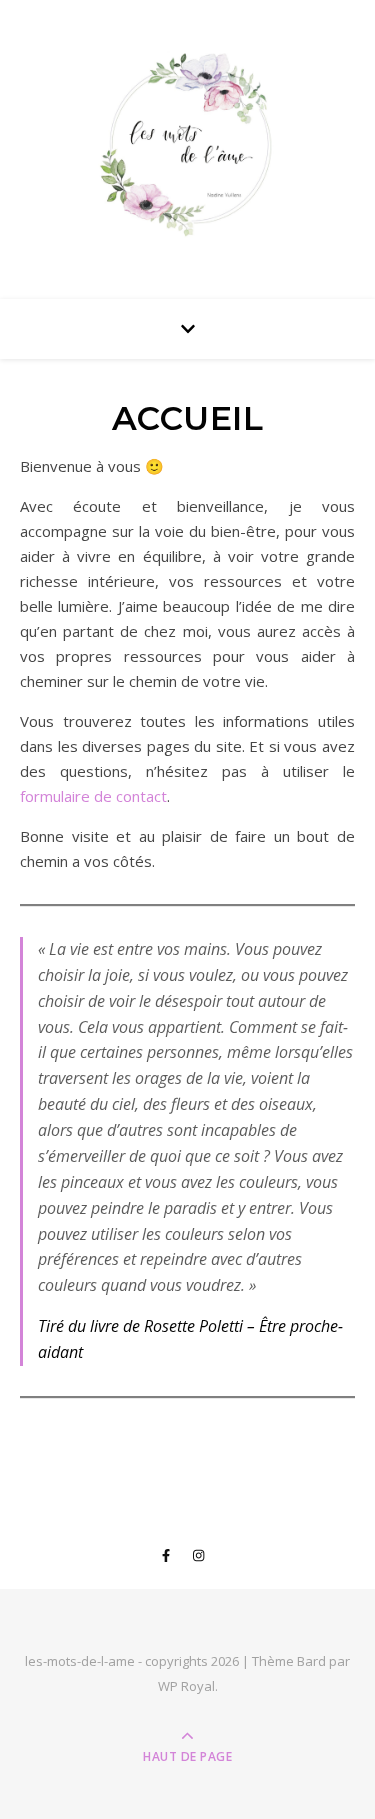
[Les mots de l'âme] (188, 144)
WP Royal (186, 1686)
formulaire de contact (93, 796)
